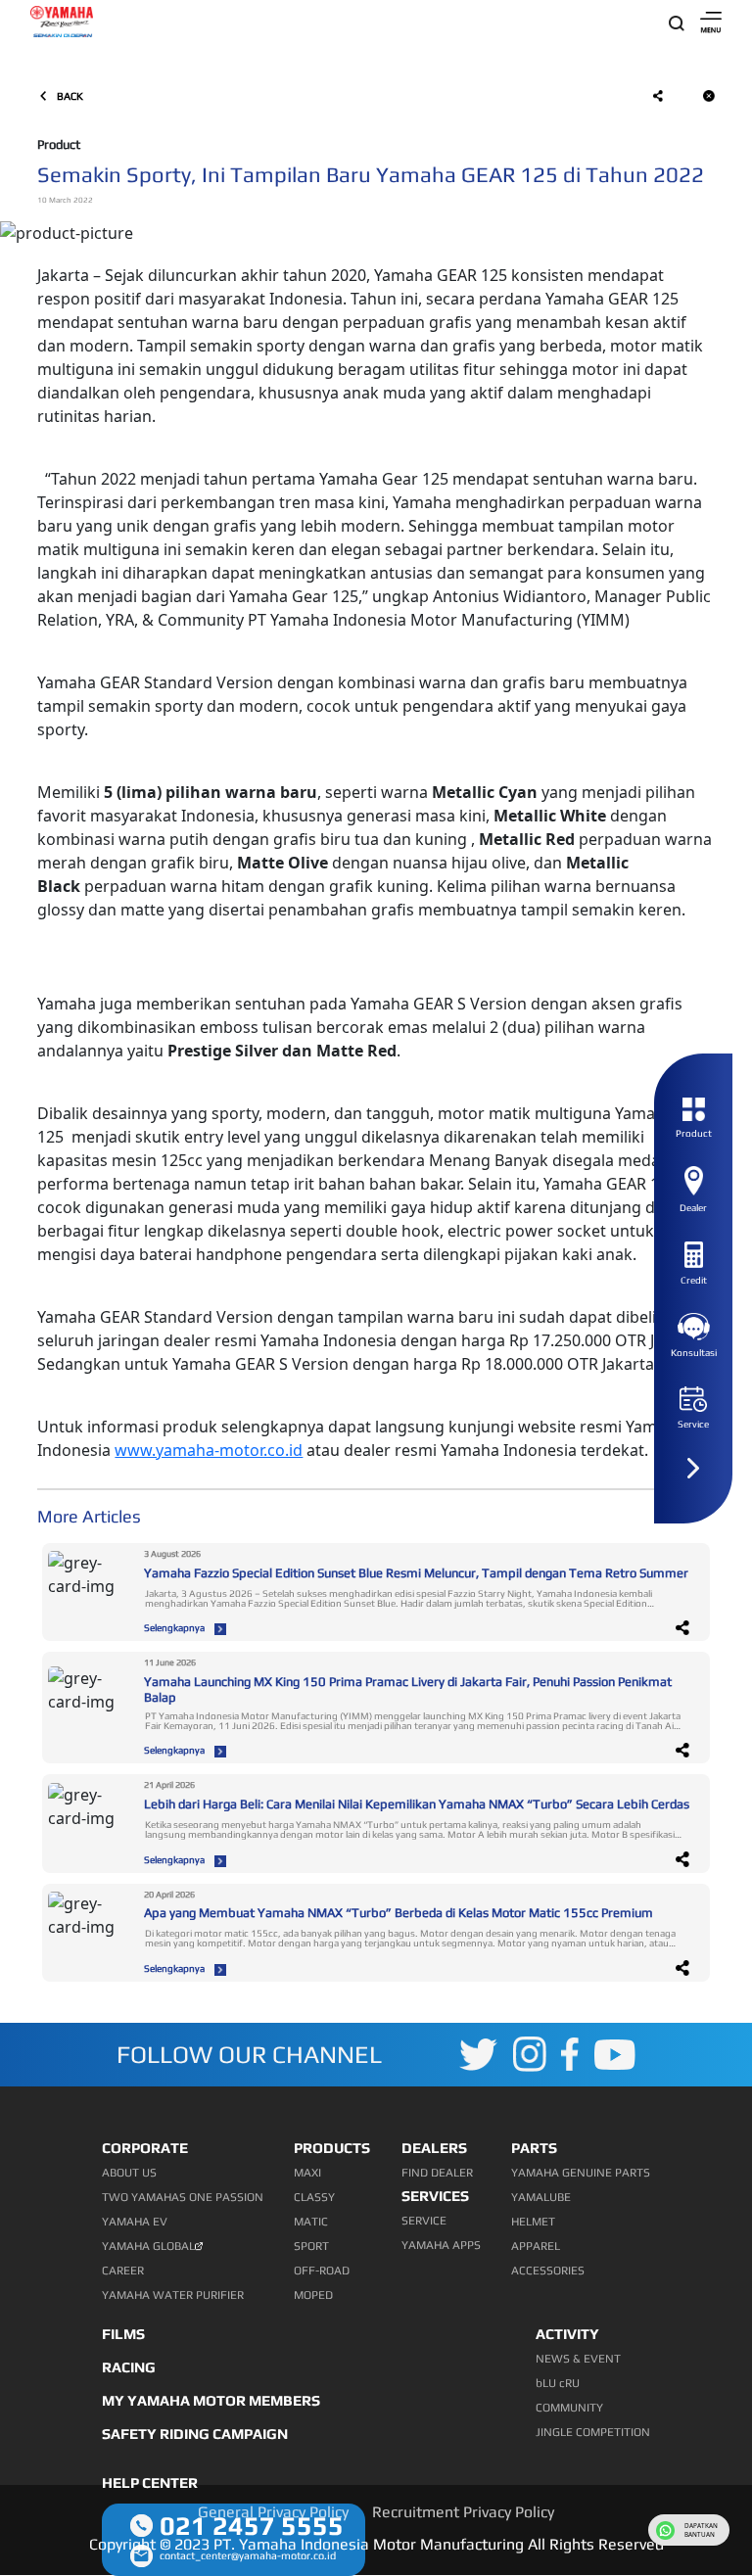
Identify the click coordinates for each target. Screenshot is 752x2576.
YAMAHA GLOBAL (148, 2246)
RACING (129, 2367)
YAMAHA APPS (441, 2245)
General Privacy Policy (273, 2512)
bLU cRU (558, 2383)
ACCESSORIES (548, 2271)
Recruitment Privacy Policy (463, 2512)
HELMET (533, 2222)
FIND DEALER (437, 2173)
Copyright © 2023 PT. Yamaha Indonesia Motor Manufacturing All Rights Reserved (376, 2544)
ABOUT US (129, 2173)
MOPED (313, 2295)
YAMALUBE (541, 2197)
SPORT (311, 2246)
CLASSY (314, 2197)
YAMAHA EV (135, 2222)
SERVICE (424, 2221)
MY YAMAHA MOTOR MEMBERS (211, 2400)
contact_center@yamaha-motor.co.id (248, 2555)
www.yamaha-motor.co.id (209, 1450)
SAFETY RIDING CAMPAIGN (195, 2434)
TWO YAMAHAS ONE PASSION (183, 2197)
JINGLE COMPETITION (593, 2432)
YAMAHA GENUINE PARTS (581, 2173)
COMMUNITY (569, 2408)
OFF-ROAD (322, 2271)
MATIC (311, 2222)
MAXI (307, 2173)
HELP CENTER (150, 2482)
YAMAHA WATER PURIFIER (173, 2295)
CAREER (123, 2271)
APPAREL (536, 2246)
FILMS (123, 2334)
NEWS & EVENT (578, 2359)
